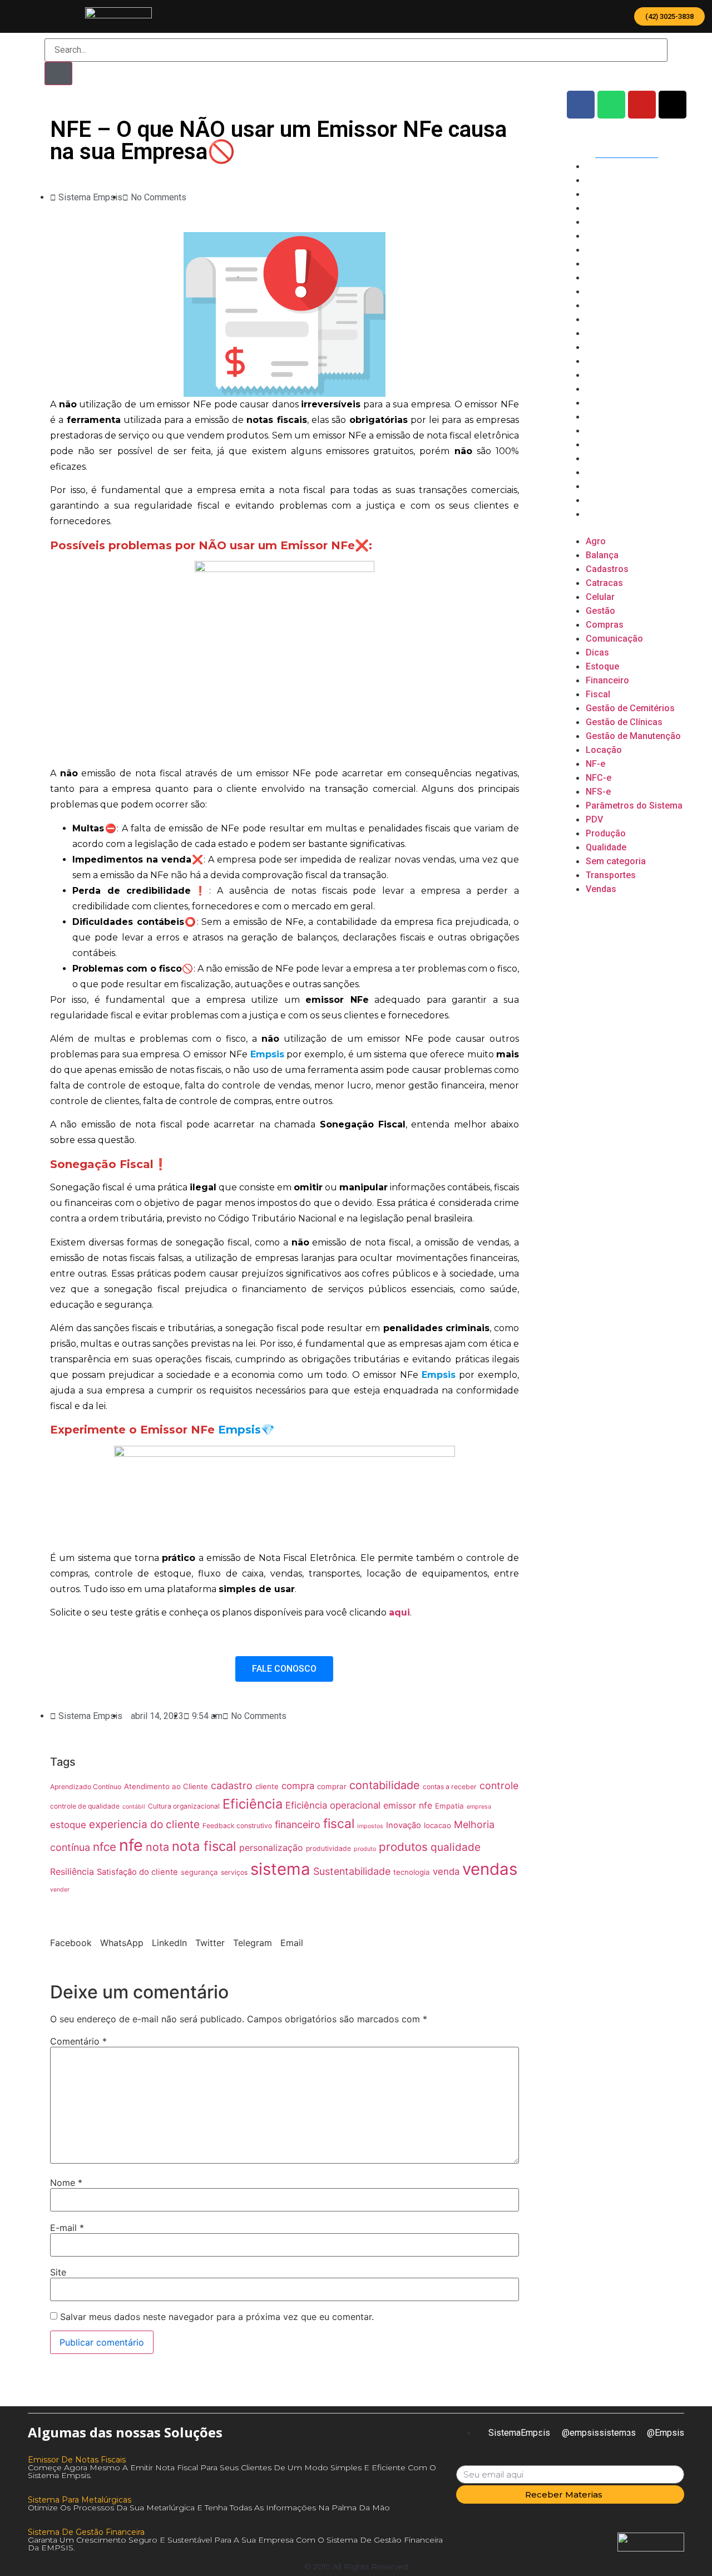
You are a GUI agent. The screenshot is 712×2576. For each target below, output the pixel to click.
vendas (490, 1869)
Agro (596, 166)
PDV (594, 444)
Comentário (78, 2041)
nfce (105, 1847)
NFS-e (599, 417)
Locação (604, 375)
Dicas (597, 277)
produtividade (328, 1848)
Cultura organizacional (184, 1806)
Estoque (603, 291)
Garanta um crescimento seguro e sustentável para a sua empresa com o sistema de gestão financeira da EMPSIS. (235, 2544)
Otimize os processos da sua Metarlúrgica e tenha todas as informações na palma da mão (209, 2508)
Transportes (611, 500)
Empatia (449, 1806)
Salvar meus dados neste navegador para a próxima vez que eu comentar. (217, 2317)
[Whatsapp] (611, 105)
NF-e (596, 389)
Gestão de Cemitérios (632, 333)
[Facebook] (581, 105)
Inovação (404, 1825)
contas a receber (450, 1787)
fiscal (339, 1824)
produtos (403, 1847)
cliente (267, 1786)
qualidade (456, 1847)
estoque (68, 1825)
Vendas (601, 514)
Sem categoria (617, 486)
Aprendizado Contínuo (86, 1787)
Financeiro (608, 305)
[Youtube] (642, 105)
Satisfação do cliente (137, 1872)
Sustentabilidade (352, 1871)
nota (157, 1847)
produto (365, 1849)
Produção (606, 458)
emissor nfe (408, 1805)
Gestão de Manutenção (635, 361)
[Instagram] (673, 105)
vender (60, 1890)
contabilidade (385, 1785)
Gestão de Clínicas (625, 347)
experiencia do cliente (144, 1824)
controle (499, 1786)
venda (446, 1871)
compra (298, 1786)
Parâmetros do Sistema (635, 430)
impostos (370, 1826)
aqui (399, 1612)
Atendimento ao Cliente (166, 1786)
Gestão (601, 236)
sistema (280, 1869)
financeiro (298, 1824)
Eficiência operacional (333, 1805)
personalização (271, 1848)
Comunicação (614, 263)
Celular (600, 222)
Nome (66, 2183)
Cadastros (607, 194)
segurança (199, 1872)
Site (58, 2272)
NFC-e (599, 403)
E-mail (67, 2228)
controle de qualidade (85, 1806)
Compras (605, 250)
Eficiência (253, 1804)
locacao (437, 1825)
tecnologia (412, 1872)
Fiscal (598, 319)
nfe (131, 1845)
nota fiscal (204, 1846)
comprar (332, 1786)
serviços (234, 1872)
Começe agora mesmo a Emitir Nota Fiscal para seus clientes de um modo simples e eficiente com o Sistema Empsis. (232, 2471)
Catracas (605, 208)
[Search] (58, 73)
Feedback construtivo (237, 1826)
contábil (134, 1807)
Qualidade (606, 472)
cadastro (232, 1786)
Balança (602, 180)
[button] (669, 16)
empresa (479, 1807)
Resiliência (72, 1871)
